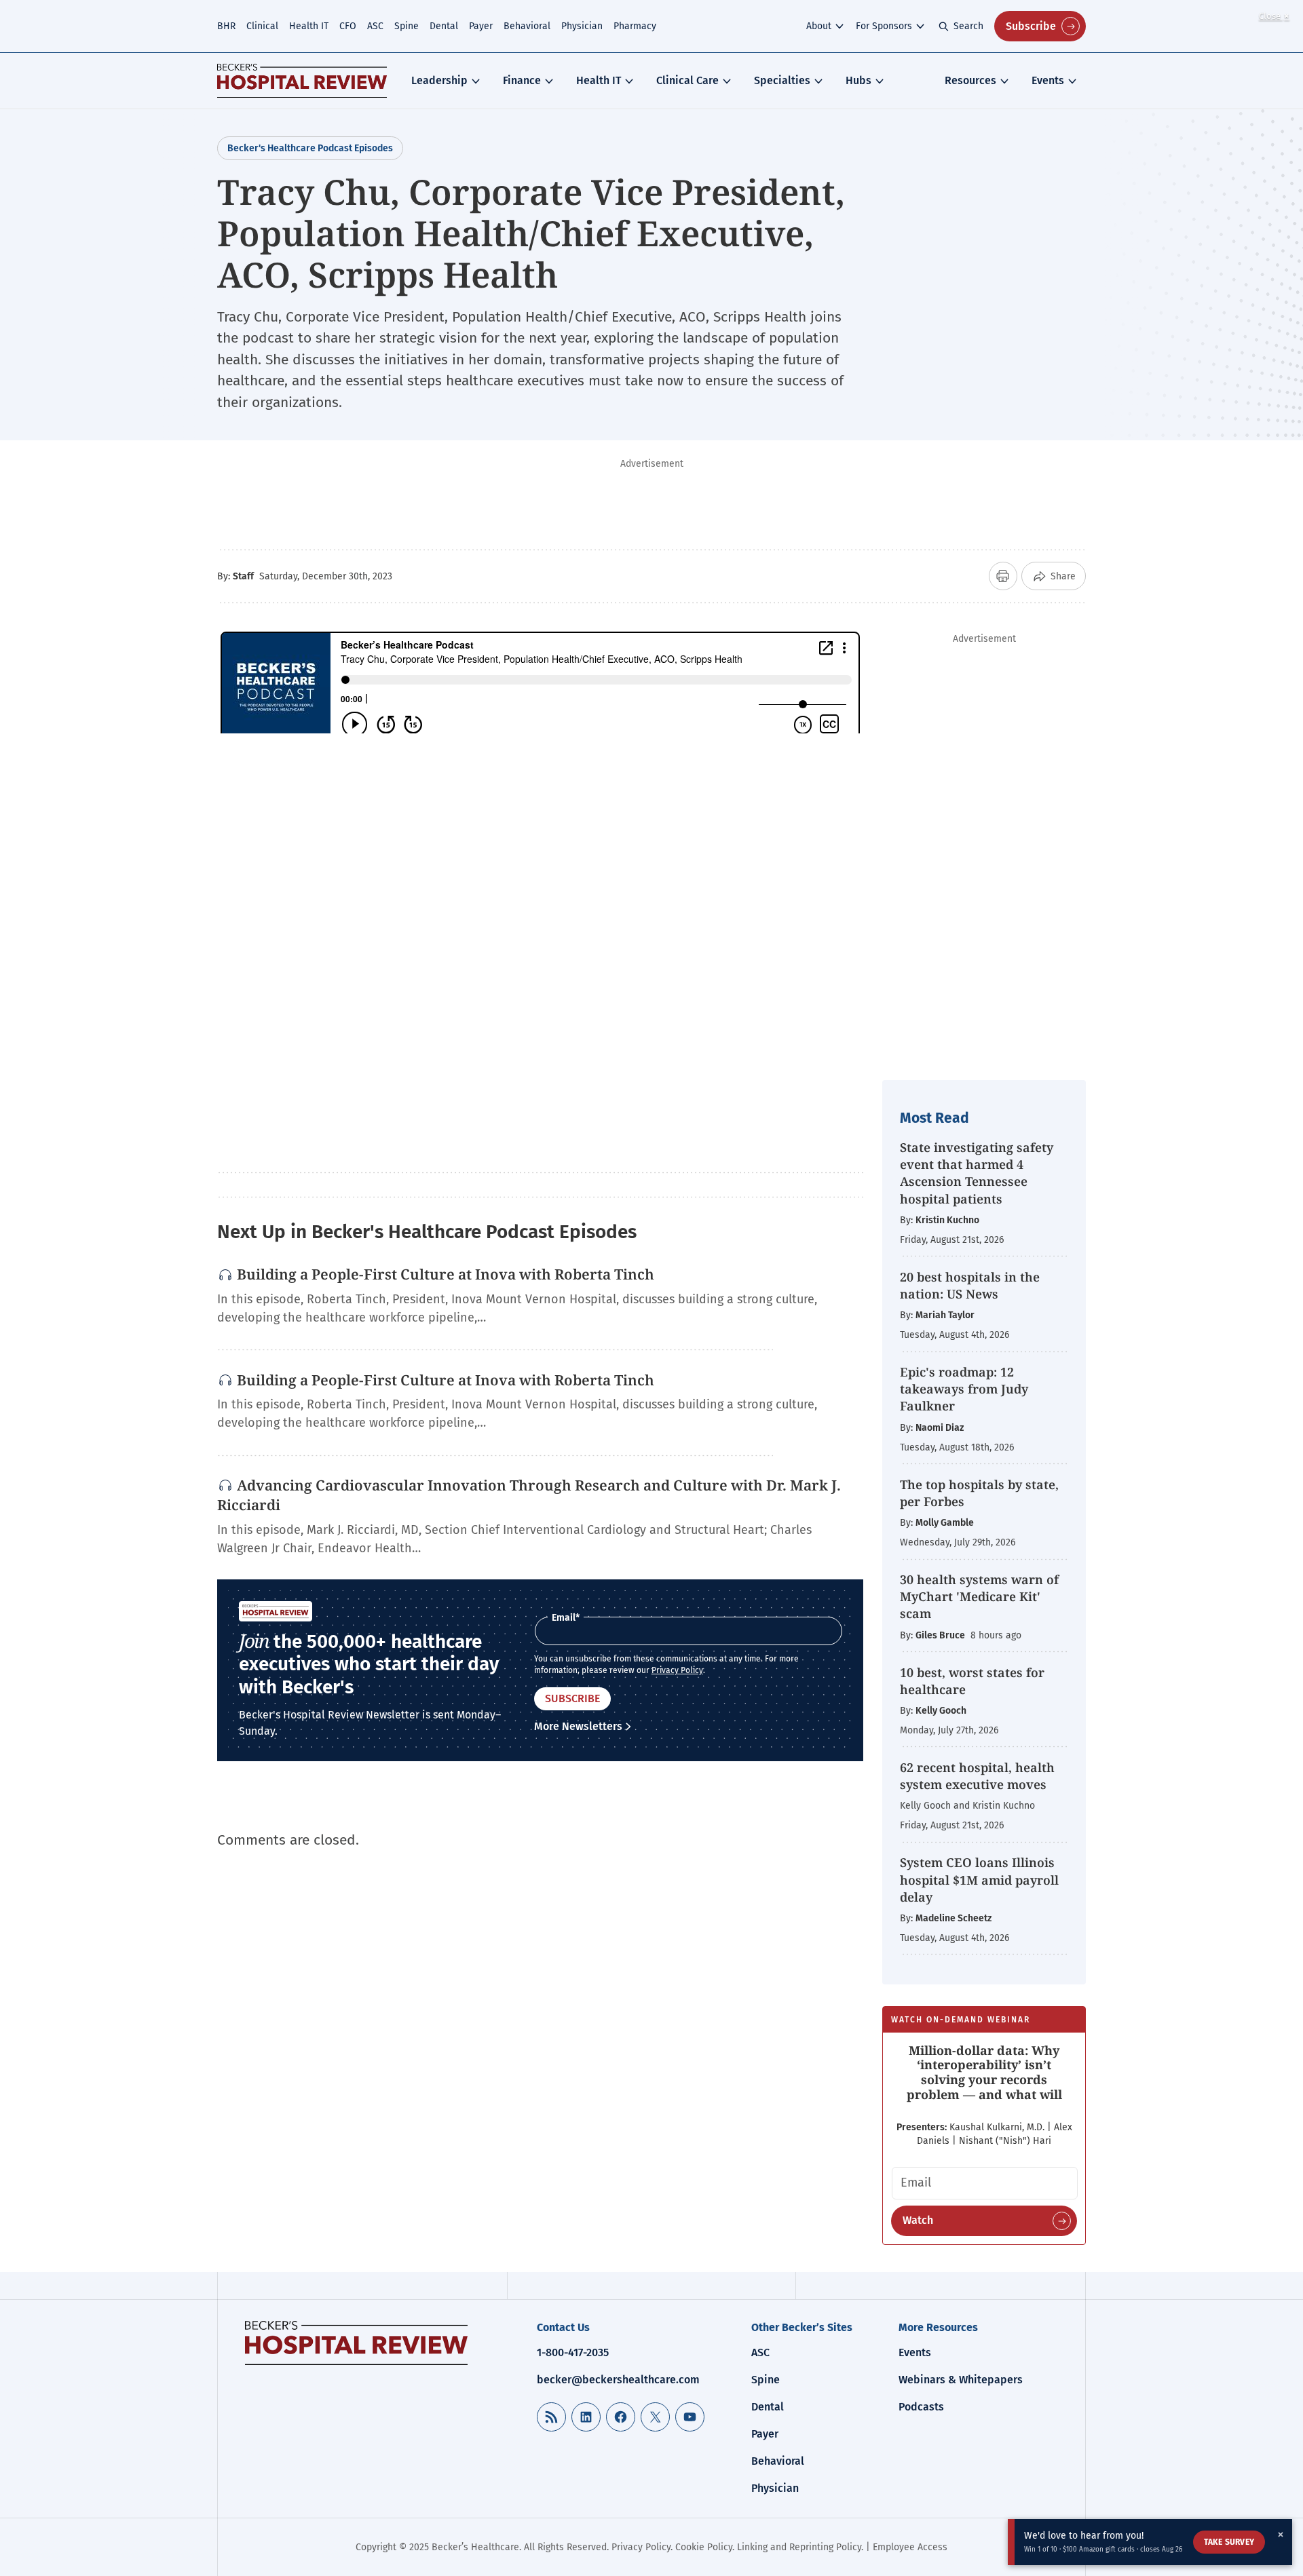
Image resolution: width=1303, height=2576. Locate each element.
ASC (375, 26)
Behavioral (527, 26)
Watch (918, 2220)
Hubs (858, 80)
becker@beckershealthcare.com (618, 2380)
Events (1048, 80)
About (819, 26)
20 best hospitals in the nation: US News (970, 1285)
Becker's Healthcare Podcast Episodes (310, 148)
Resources (970, 80)
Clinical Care (687, 80)
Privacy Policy (677, 1670)
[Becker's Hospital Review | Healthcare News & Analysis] (302, 81)
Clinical (262, 26)
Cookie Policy (704, 2547)
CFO (348, 26)
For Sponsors (884, 26)
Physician (582, 26)
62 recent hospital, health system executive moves (977, 1776)
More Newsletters (578, 1726)
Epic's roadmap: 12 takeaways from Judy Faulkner (964, 1389)
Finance (522, 80)
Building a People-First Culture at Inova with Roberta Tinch (446, 1274)
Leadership (439, 80)
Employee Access (910, 2547)
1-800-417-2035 (573, 2352)
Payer (481, 26)
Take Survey (1229, 2542)
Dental (444, 26)
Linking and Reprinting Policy (799, 2547)
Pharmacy (635, 26)
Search (968, 26)
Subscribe (1031, 26)
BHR (226, 26)
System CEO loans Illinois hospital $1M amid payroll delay (979, 1879)
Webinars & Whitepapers (961, 2380)
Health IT (309, 26)
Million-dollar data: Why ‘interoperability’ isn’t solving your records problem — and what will (984, 2072)
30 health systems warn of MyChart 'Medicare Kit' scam (979, 1596)
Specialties (782, 80)
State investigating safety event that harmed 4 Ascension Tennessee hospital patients (977, 1173)
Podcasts (921, 2407)
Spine (407, 26)
